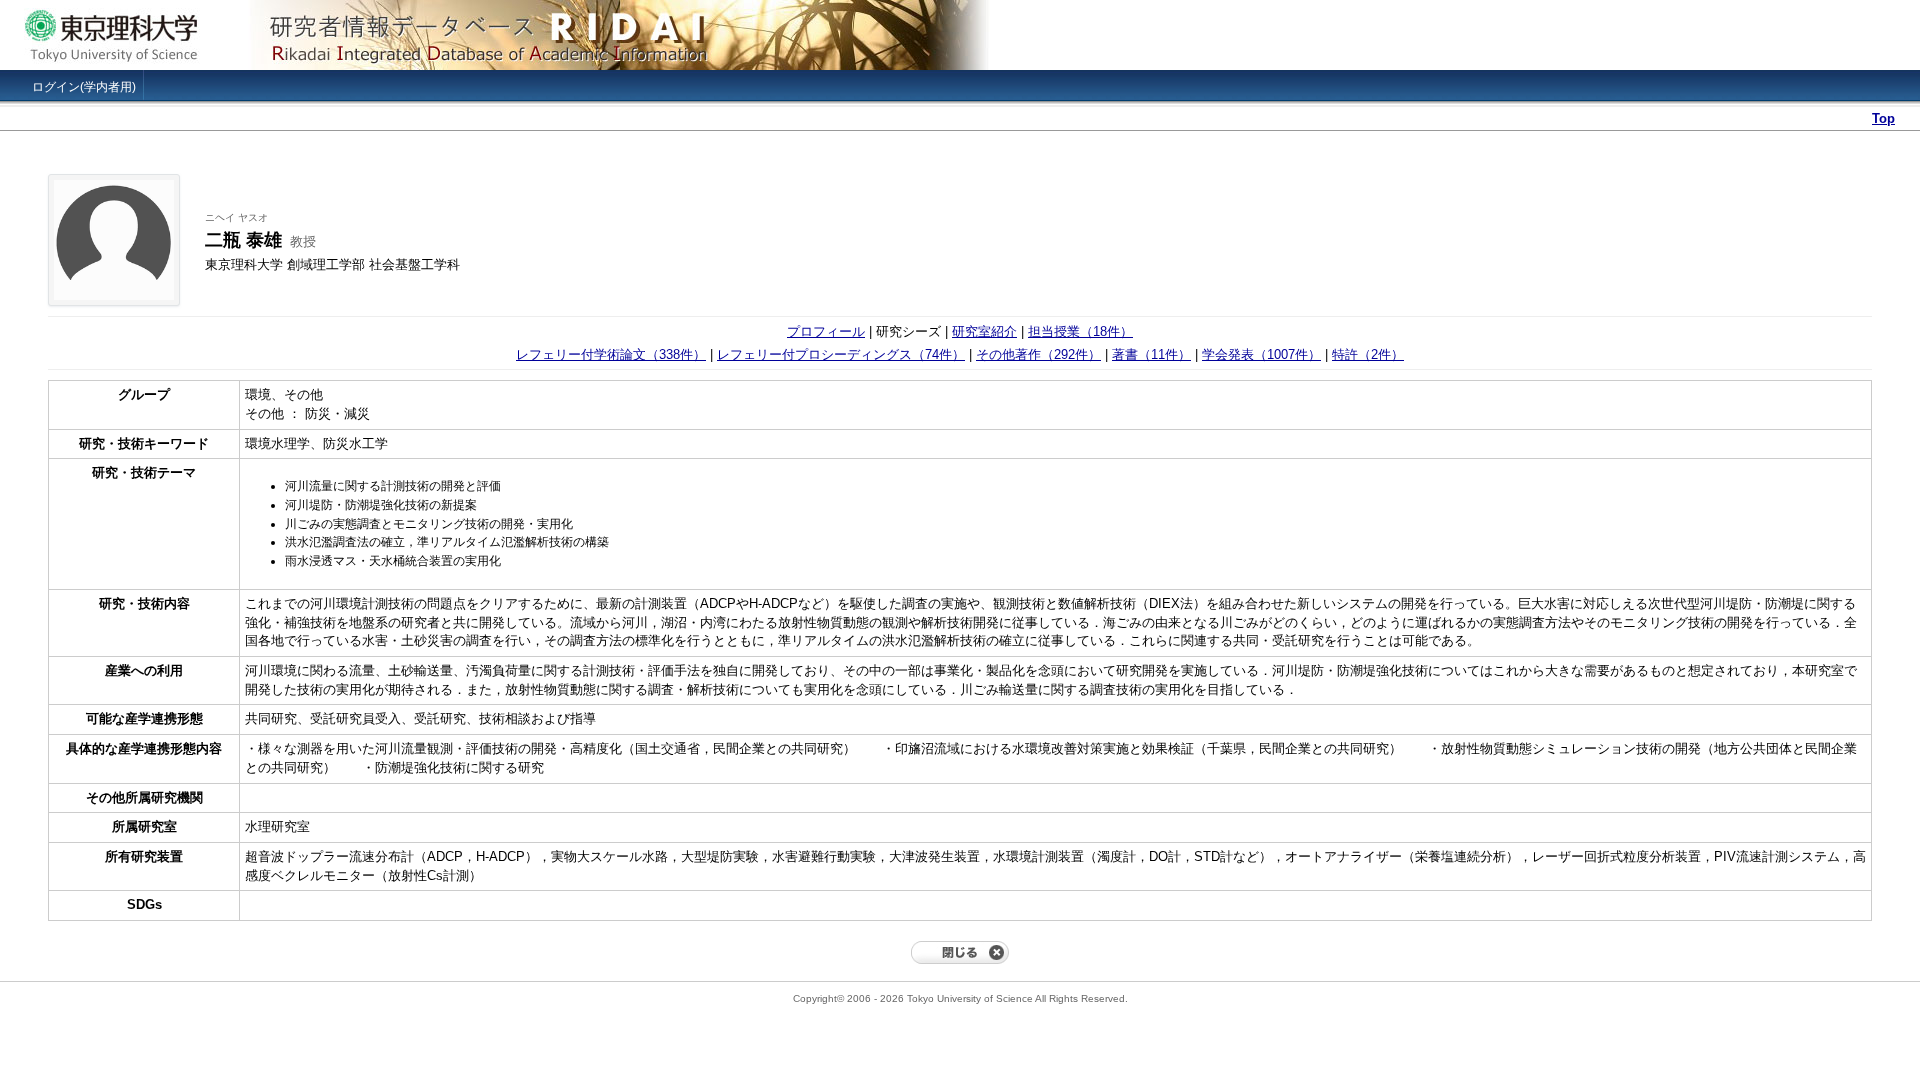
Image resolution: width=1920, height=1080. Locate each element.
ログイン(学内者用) (84, 87)
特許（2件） (1368, 354)
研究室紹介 (984, 331)
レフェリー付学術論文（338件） (611, 354)
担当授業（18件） (1080, 331)
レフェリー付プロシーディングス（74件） (841, 354)
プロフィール (826, 331)
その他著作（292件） (1038, 354)
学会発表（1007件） (1261, 354)
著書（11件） (1151, 354)
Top (1883, 118)
